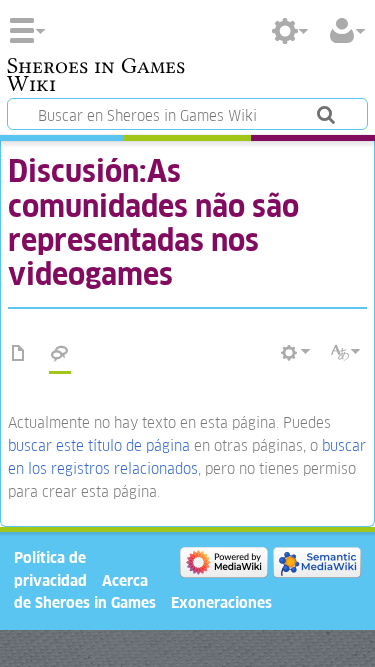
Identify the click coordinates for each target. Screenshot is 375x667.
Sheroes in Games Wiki (96, 77)
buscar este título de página (99, 445)
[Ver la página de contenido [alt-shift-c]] (19, 354)
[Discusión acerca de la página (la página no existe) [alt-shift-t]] (60, 354)
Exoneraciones (221, 602)
